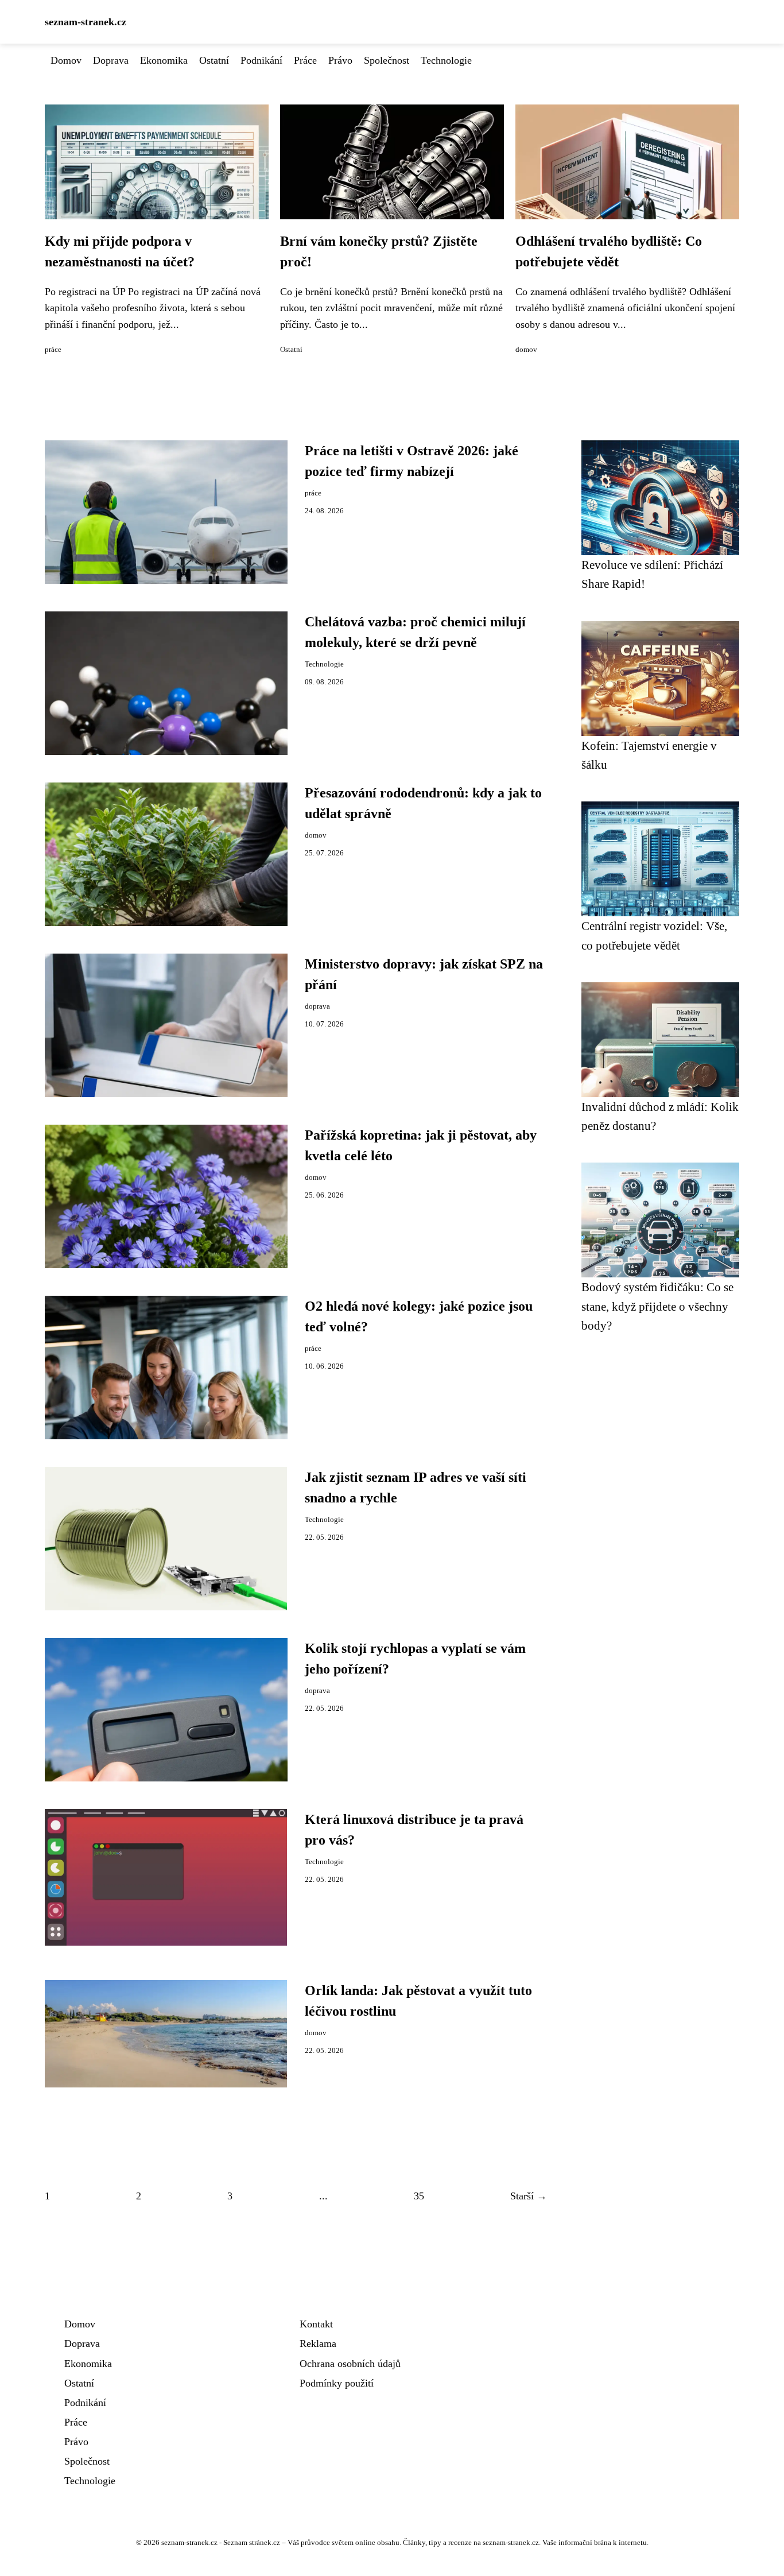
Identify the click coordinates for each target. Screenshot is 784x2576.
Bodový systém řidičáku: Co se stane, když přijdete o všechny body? (657, 1306)
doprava (317, 1006)
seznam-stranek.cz (86, 22)
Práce (305, 60)
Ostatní (214, 60)
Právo (340, 60)
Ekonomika (164, 60)
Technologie (446, 60)
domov (526, 350)
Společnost (387, 60)
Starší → (529, 2196)
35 (419, 2196)
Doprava (111, 60)
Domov (66, 60)
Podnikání (261, 60)
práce (53, 350)
